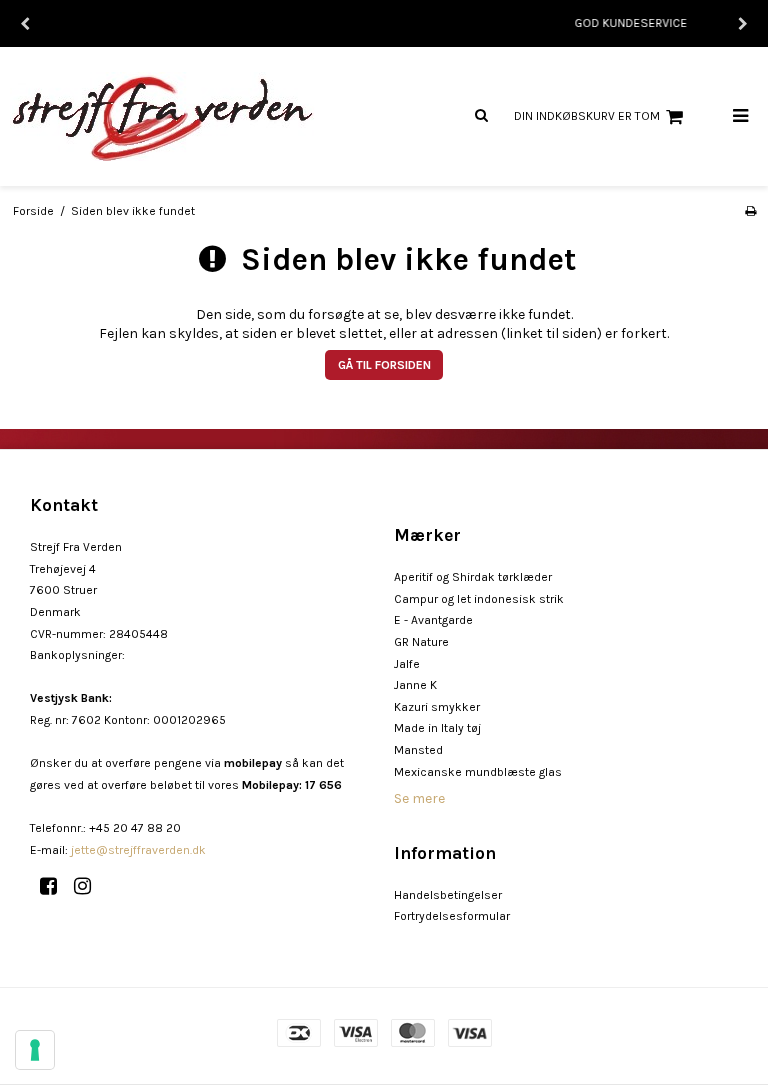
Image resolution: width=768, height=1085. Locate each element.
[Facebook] (55, 886)
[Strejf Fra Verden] (192, 116)
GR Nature (421, 642)
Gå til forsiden (384, 365)
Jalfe (407, 664)
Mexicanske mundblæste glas (478, 772)
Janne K (415, 685)
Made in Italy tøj (437, 728)
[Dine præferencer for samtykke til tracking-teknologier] (35, 1050)
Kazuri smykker (437, 707)
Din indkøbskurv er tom (587, 116)
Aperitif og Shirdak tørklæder (473, 577)
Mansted (418, 750)
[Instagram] (89, 886)
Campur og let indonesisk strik (479, 599)
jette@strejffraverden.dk (138, 850)
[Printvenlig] (750, 211)
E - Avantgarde (433, 620)
